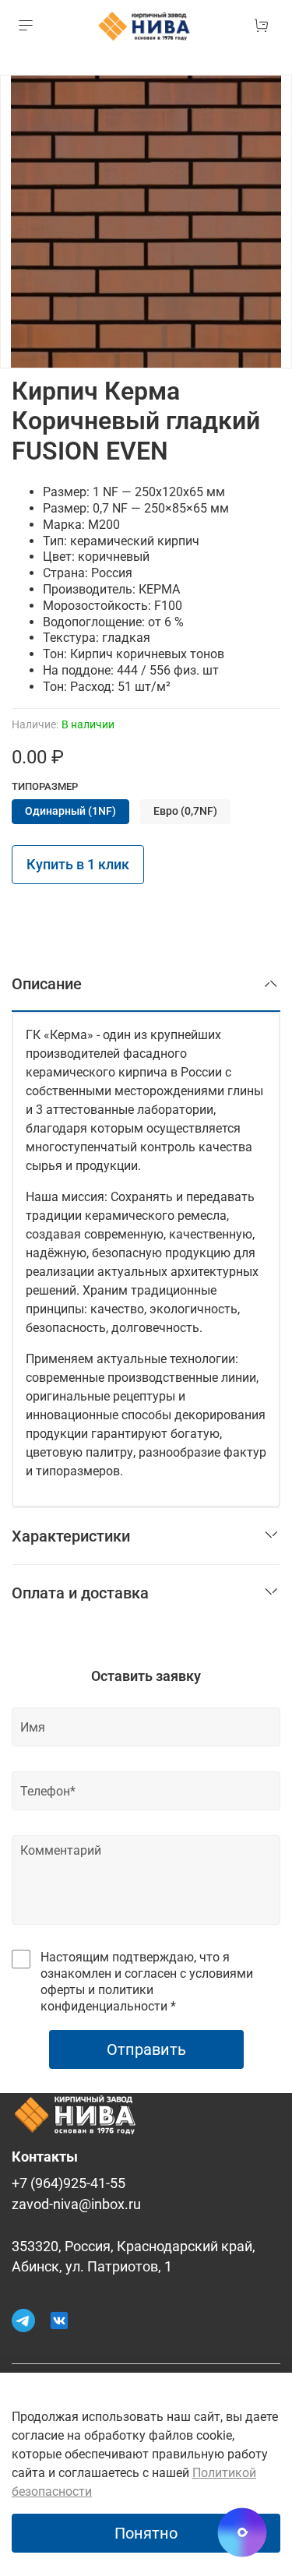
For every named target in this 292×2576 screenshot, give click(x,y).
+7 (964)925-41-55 (69, 2183)
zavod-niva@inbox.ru (76, 2204)
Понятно (146, 2533)
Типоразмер (45, 786)
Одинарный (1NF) (70, 811)
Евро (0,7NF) (185, 811)
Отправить (146, 2049)
